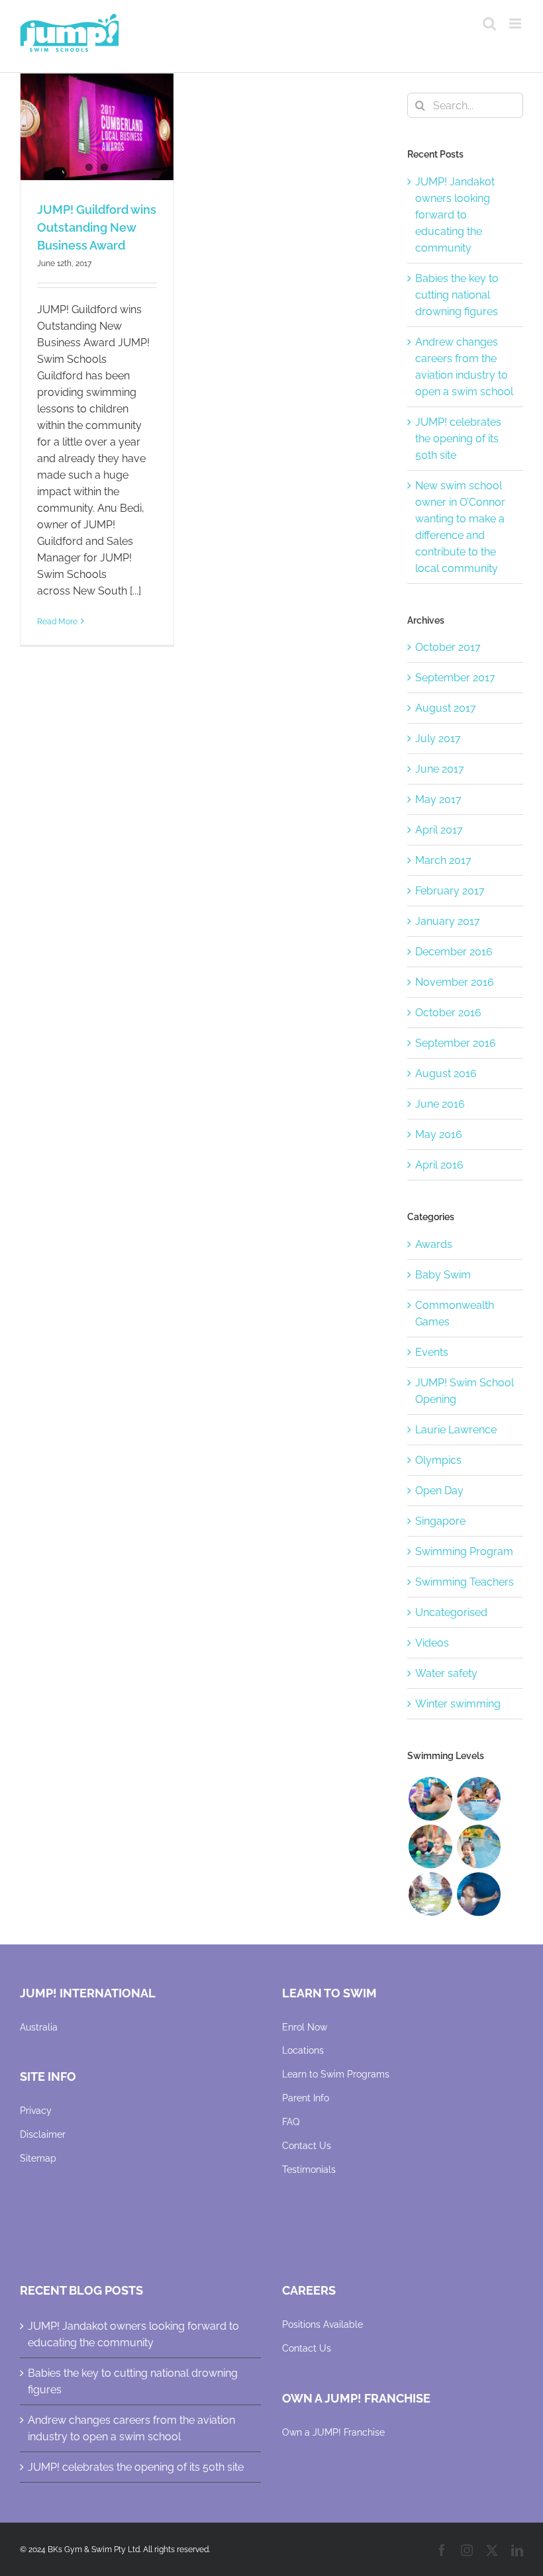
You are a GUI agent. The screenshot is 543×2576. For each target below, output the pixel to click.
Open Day (439, 1491)
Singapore (440, 1521)
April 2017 (439, 830)
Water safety (446, 1673)
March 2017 (443, 860)
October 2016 (448, 1013)
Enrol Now (305, 2027)
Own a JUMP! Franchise (333, 2432)
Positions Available (322, 2324)
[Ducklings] (430, 1799)
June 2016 (440, 1104)
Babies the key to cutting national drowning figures (457, 295)
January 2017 (448, 921)
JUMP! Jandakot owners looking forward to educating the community (455, 215)
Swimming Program (464, 1551)
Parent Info (306, 2098)
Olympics (438, 1460)
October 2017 (448, 647)
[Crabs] (478, 1894)
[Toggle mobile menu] (516, 24)
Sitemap (38, 2158)
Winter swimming (458, 1704)
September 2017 (455, 678)
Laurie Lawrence (456, 1430)
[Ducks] (478, 1799)
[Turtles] (430, 1894)
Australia (39, 2027)
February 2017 (450, 891)
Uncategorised (451, 1612)
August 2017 (446, 708)
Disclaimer (43, 2134)
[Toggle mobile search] (489, 24)
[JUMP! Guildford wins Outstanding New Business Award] (97, 127)
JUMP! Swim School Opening (465, 1391)
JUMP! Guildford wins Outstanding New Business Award (97, 227)
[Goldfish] (430, 1846)
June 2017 (440, 769)
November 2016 (455, 982)
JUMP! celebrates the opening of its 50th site (458, 439)
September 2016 (456, 1043)
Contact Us (307, 2146)
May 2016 (439, 1134)
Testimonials (309, 2170)
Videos (432, 1643)
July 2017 (438, 739)
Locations (303, 2050)
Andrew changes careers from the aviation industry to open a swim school (131, 2428)
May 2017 (438, 799)
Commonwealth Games (455, 1313)
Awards (434, 1244)
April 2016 (439, 1165)
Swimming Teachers (465, 1582)
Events (432, 1352)
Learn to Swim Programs (336, 2074)
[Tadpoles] (478, 1846)
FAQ (291, 2122)
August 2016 (446, 1073)
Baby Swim (443, 1275)
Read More (57, 622)
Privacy (36, 2111)
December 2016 (454, 952)
